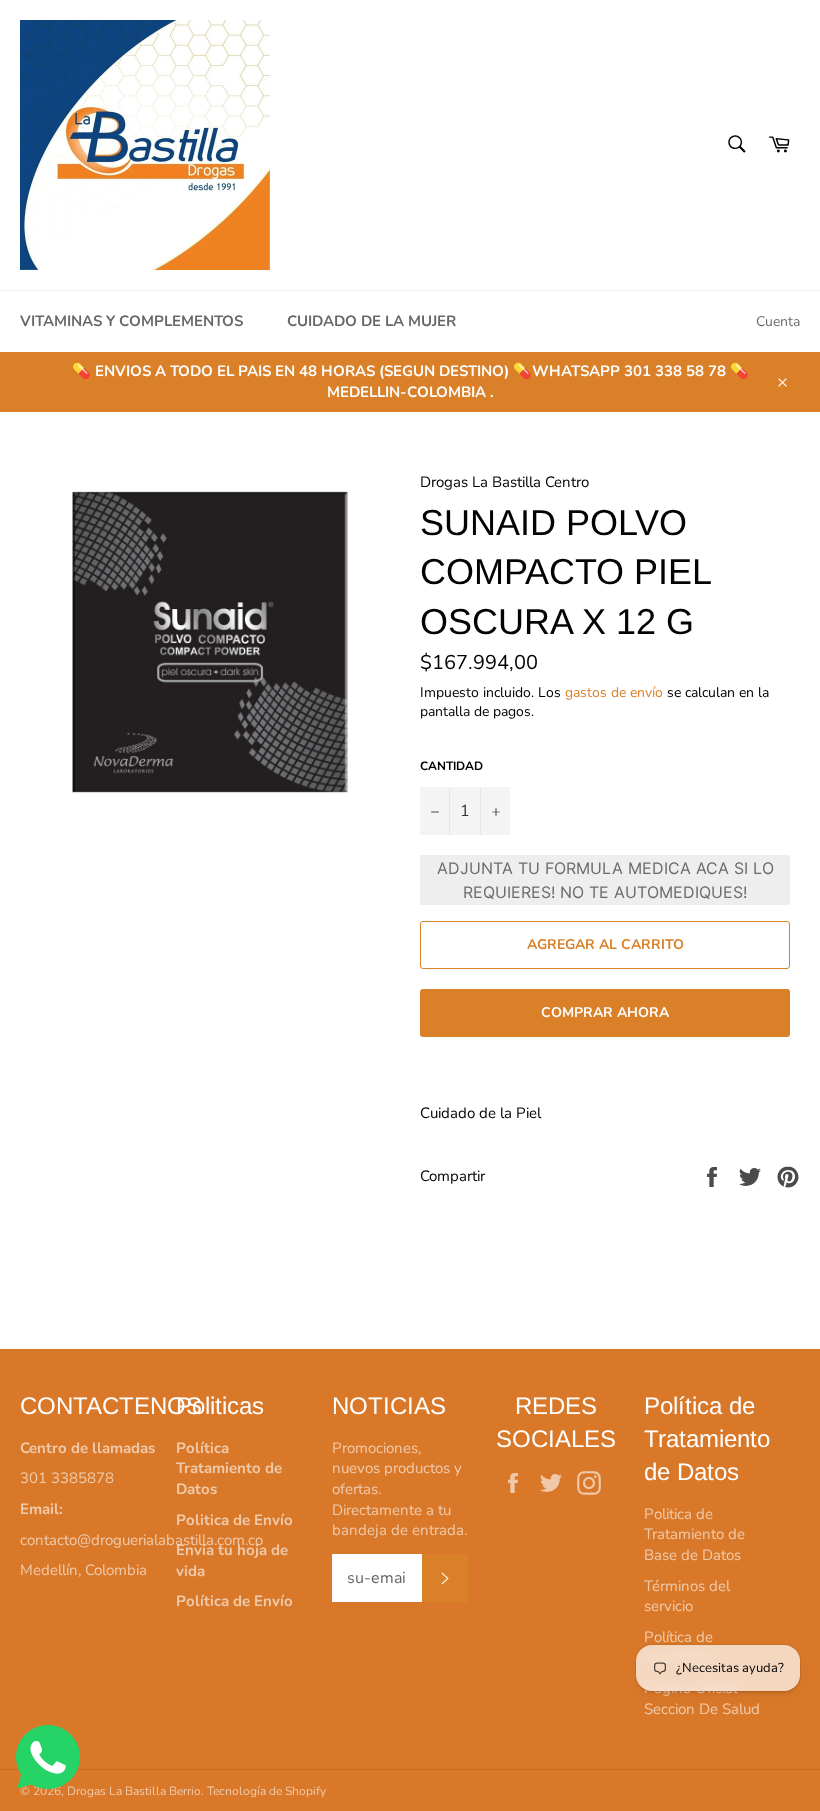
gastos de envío (614, 692)
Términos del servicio (687, 1596)
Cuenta (778, 321)
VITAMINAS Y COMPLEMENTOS (131, 321)
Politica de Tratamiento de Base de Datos (694, 1534)
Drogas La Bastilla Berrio (134, 1791)
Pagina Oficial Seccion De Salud (702, 1698)
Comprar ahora (605, 1012)
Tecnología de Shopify (266, 1791)
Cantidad (451, 766)
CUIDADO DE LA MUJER (371, 321)
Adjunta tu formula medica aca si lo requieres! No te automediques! (605, 880)
